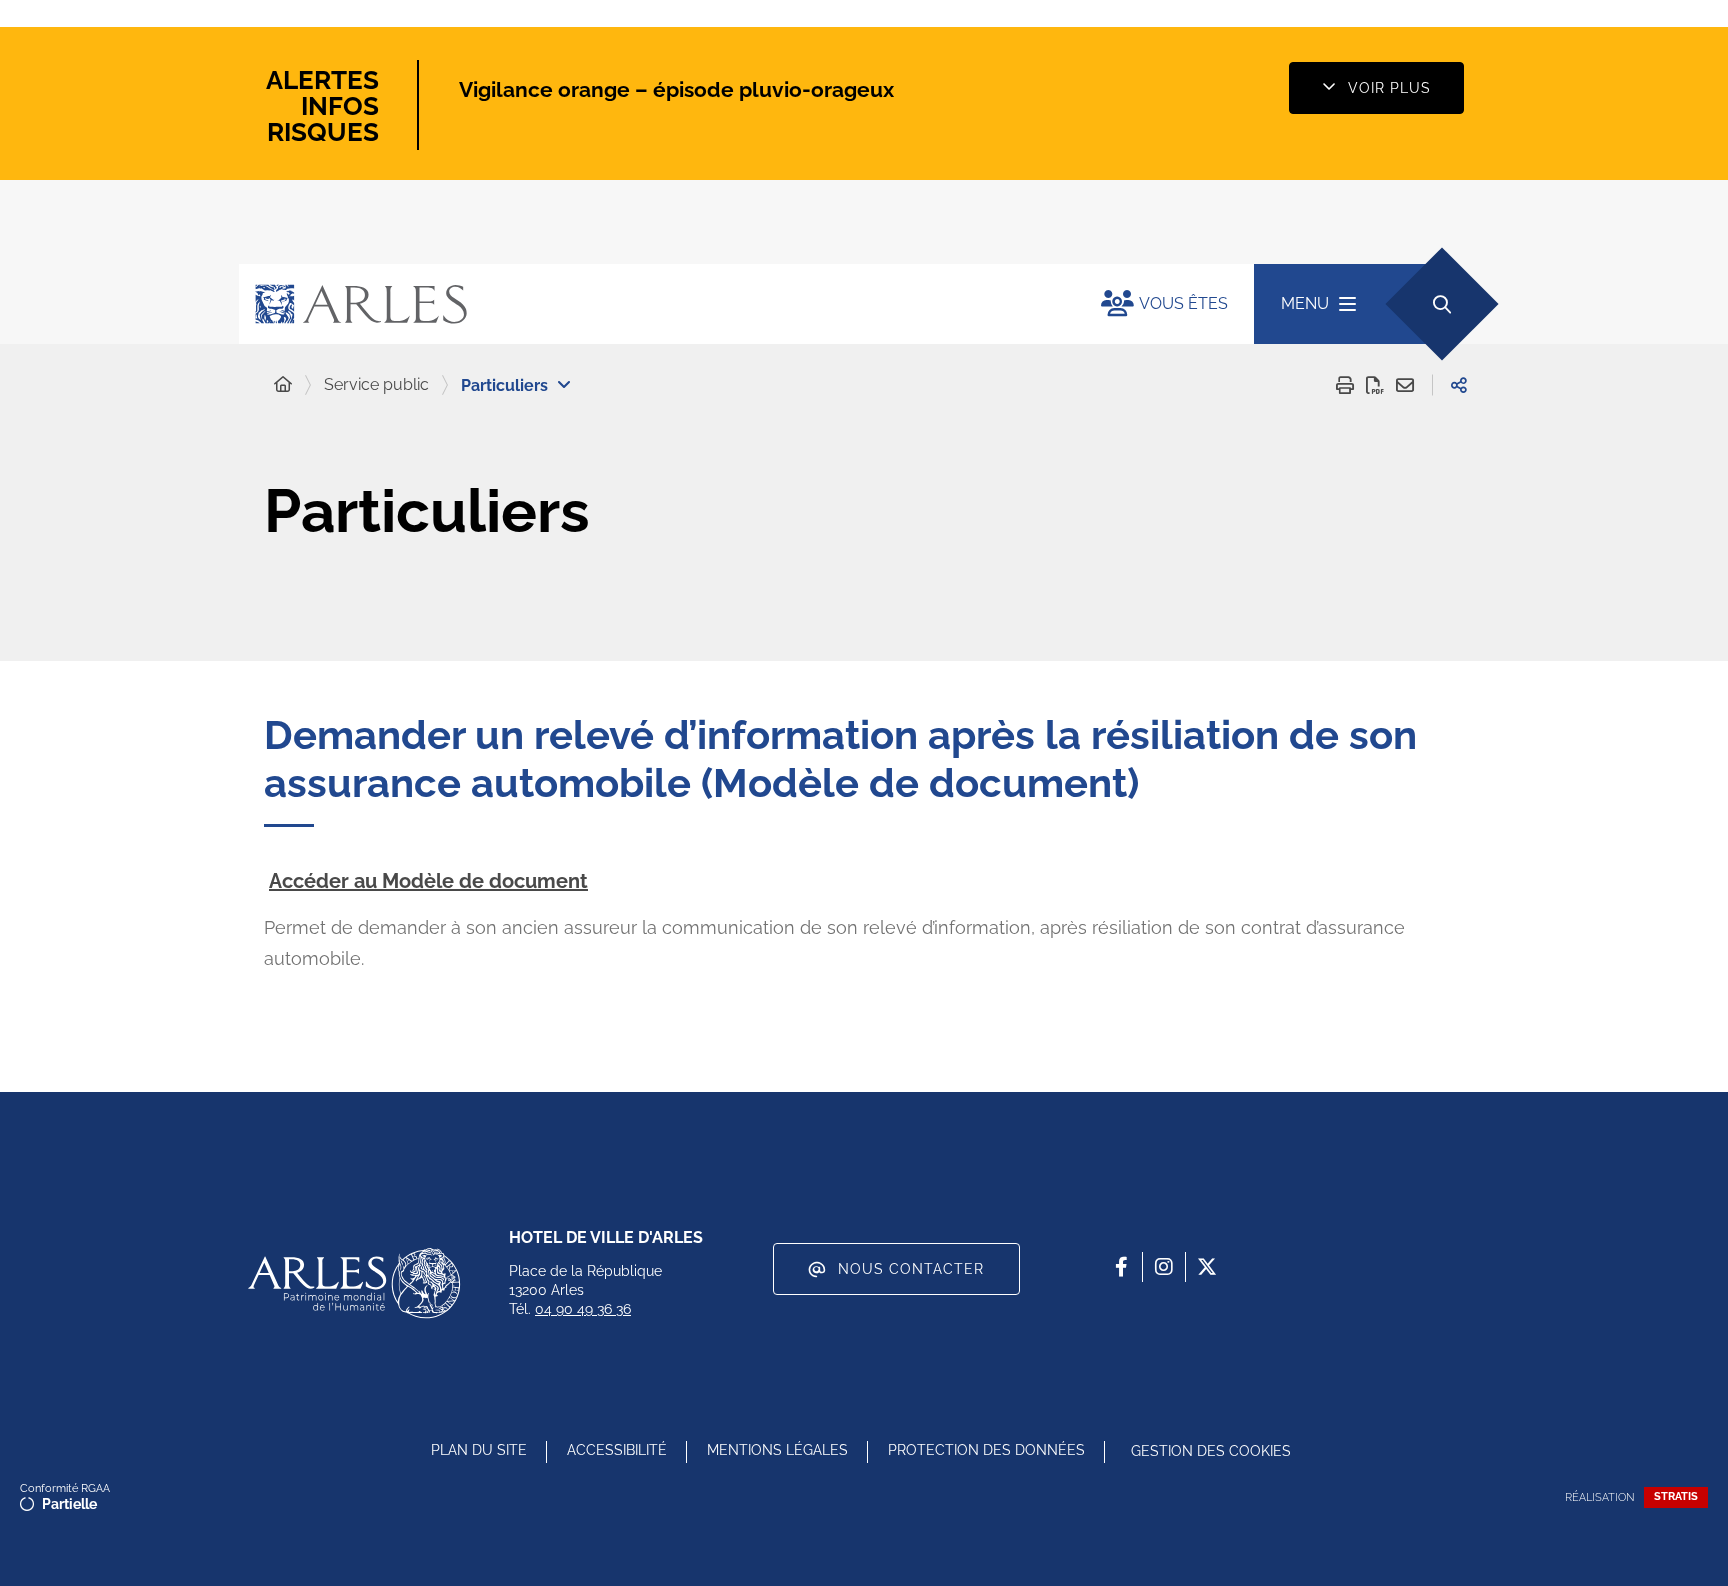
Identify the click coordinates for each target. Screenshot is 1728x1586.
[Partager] (1459, 385)
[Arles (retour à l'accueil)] (650, 304)
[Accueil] (283, 385)
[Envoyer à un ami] (1405, 385)
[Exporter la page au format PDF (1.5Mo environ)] (1375, 385)
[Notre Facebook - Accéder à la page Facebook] (1121, 1267)
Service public (376, 384)
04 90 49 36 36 (583, 1309)
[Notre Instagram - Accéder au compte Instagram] (1164, 1267)
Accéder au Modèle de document (428, 881)
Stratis (1676, 1496)
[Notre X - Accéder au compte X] (1207, 1267)
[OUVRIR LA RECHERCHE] (1441, 303)
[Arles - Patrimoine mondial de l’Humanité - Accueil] (354, 1283)
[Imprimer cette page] (1345, 385)
